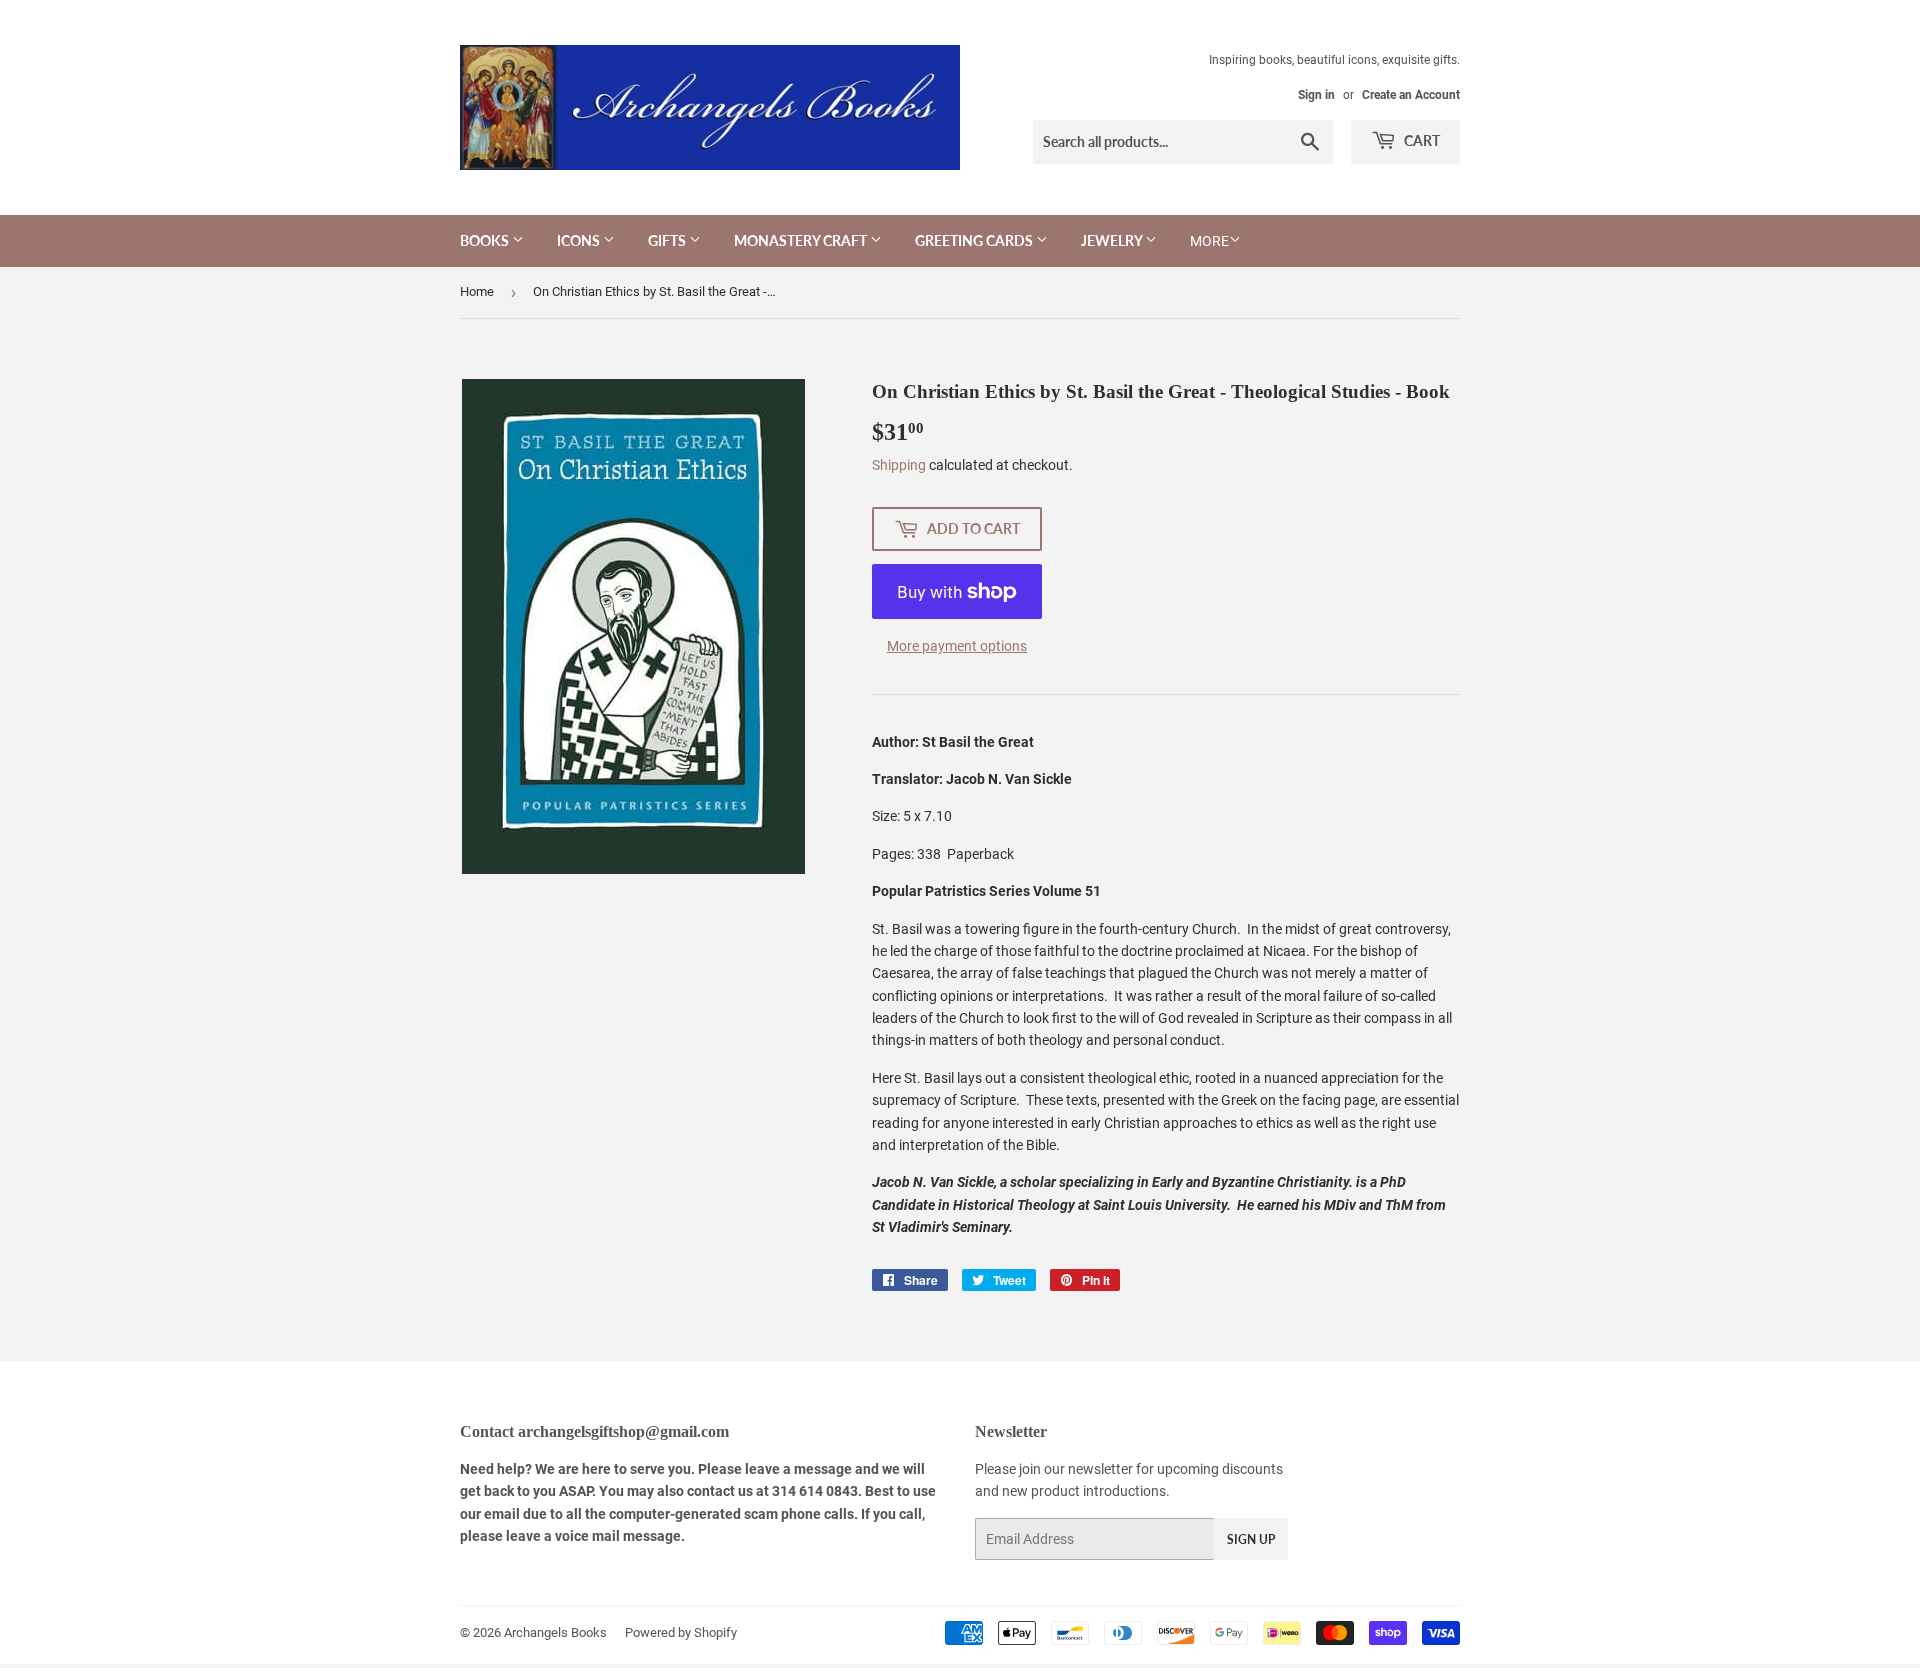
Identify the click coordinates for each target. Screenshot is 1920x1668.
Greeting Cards (975, 240)
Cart (1420, 140)
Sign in (1316, 95)
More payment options (957, 646)
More (1209, 241)
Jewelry (1113, 240)
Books (486, 240)
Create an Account (1411, 95)
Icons (580, 240)
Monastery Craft (802, 240)
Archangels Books (555, 1632)
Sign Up (1251, 1539)
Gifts (668, 240)
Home (477, 291)
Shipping (899, 465)
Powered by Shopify (681, 1632)
